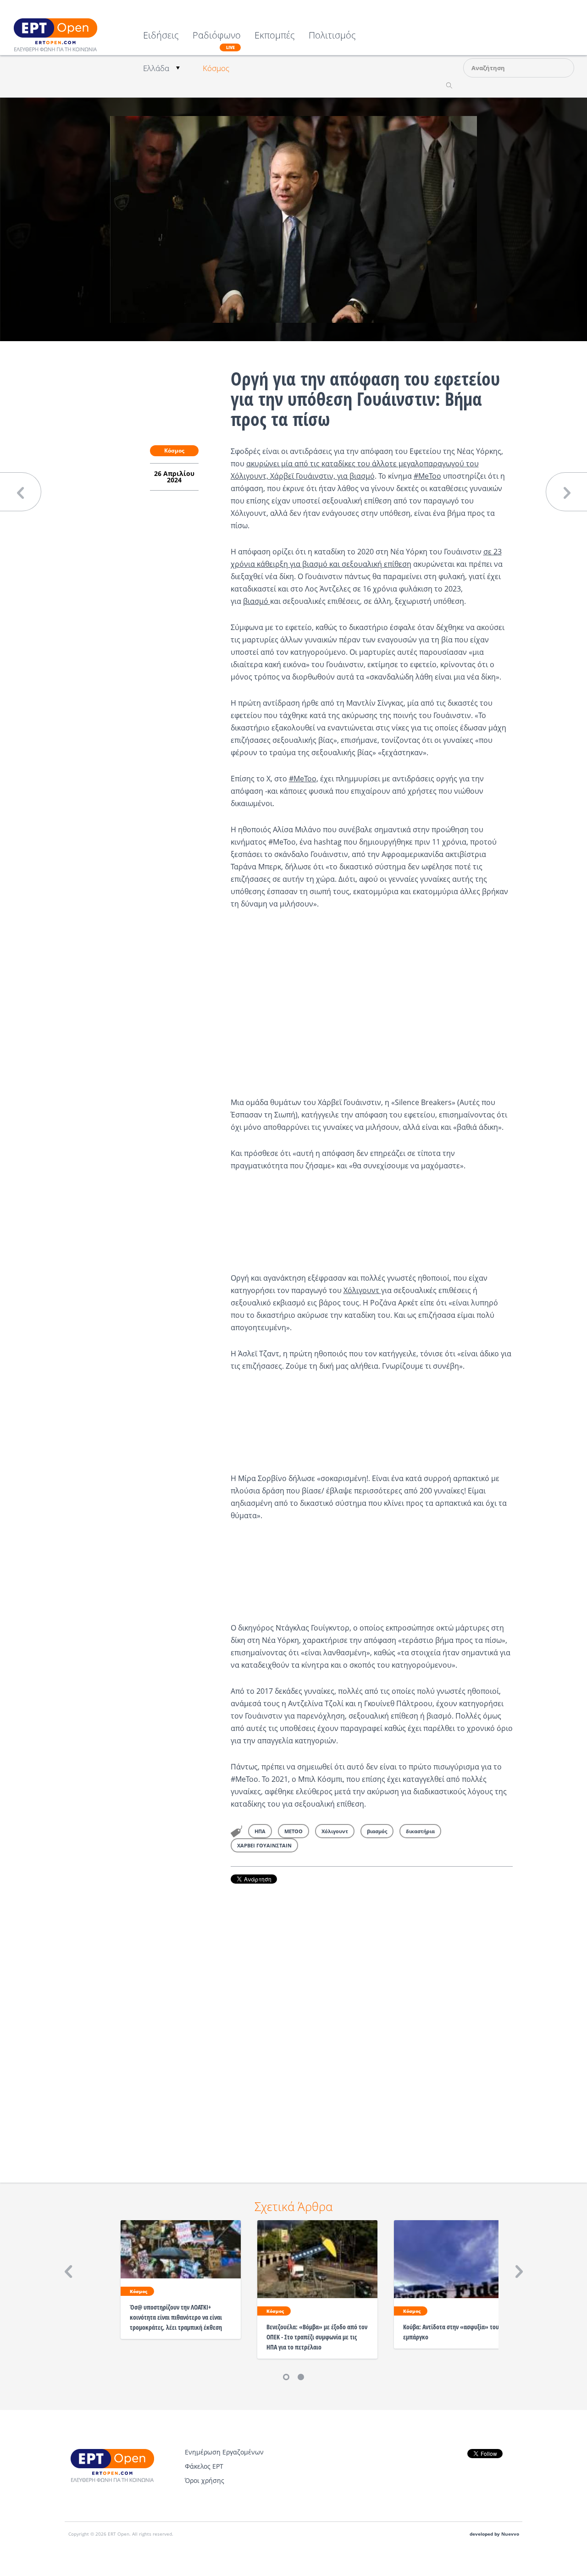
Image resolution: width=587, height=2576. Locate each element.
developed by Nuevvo (494, 2534)
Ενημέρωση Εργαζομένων (224, 2452)
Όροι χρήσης (205, 2480)
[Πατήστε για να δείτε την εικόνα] (293, 219)
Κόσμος (216, 68)
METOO (293, 1831)
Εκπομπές (275, 36)
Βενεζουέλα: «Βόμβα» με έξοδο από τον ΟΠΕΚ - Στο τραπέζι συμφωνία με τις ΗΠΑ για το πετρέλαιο (317, 2337)
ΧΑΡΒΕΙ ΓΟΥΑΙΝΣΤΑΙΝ (264, 1845)
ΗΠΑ (260, 1831)
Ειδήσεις (161, 36)
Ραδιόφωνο (217, 40)
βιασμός (377, 1831)
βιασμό (257, 601)
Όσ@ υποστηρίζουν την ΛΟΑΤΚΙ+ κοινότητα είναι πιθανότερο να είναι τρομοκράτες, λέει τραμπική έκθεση (176, 2317)
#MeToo (427, 476)
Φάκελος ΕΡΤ (204, 2466)
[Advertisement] (372, 2020)
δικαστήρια (420, 1831)
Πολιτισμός (332, 36)
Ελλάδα (156, 68)
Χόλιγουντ (362, 1290)
